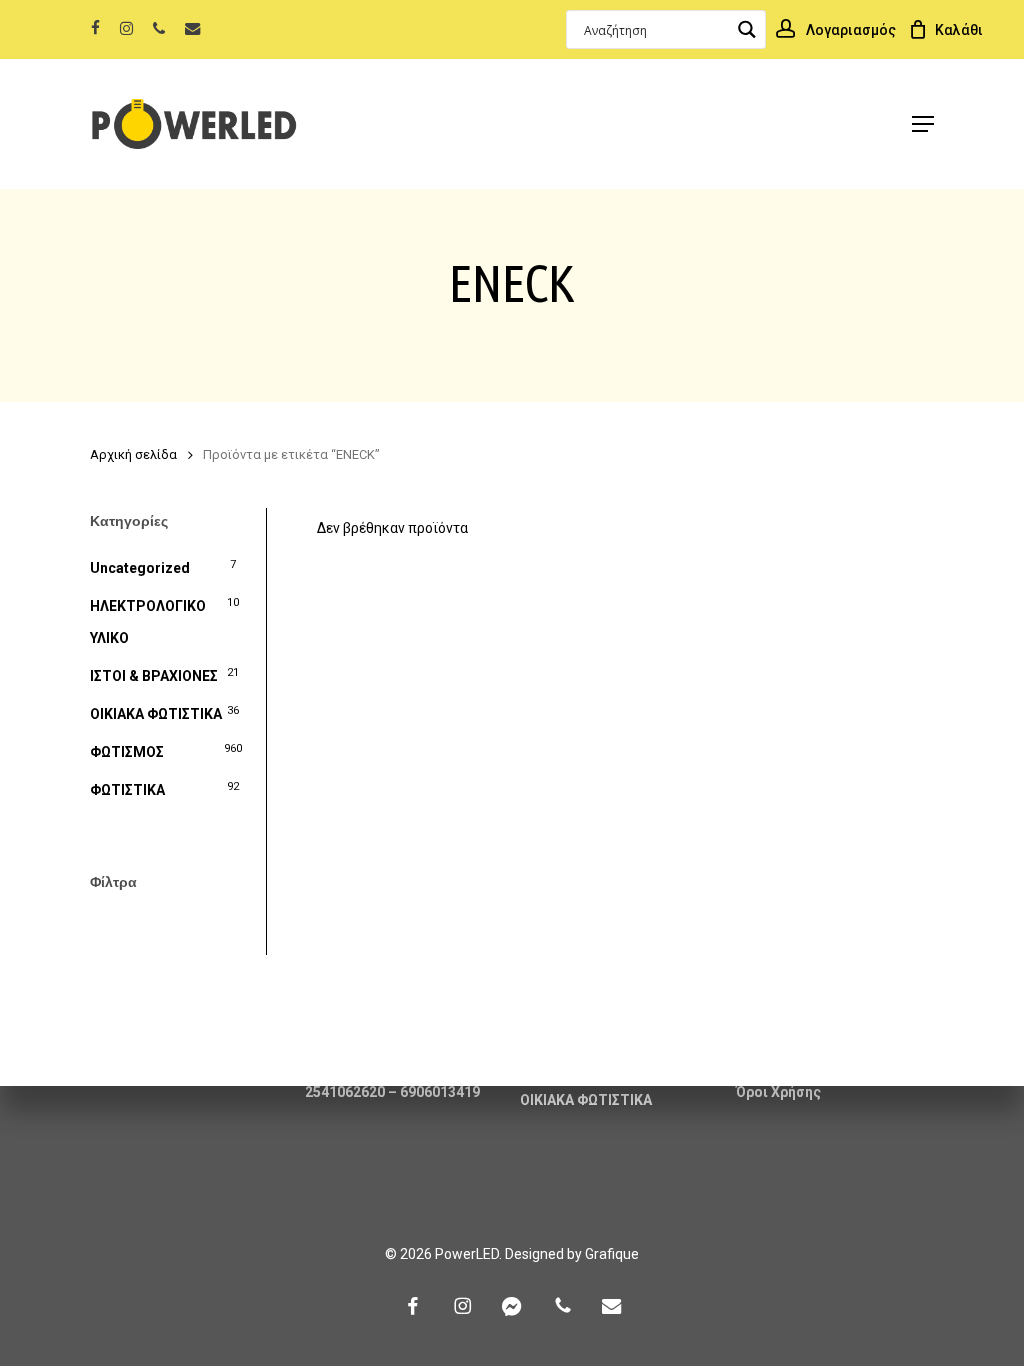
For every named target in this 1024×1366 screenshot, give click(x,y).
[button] (923, 124)
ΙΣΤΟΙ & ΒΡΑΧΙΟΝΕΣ (154, 676)
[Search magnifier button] (746, 29)
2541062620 (345, 1092)
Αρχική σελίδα (133, 454)
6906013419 (440, 1092)
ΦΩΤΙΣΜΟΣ (127, 752)
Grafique (612, 1254)
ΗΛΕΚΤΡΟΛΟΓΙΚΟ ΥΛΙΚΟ (148, 622)
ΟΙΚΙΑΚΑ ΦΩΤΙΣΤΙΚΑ (156, 714)
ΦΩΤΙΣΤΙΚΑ (127, 790)
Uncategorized (140, 568)
